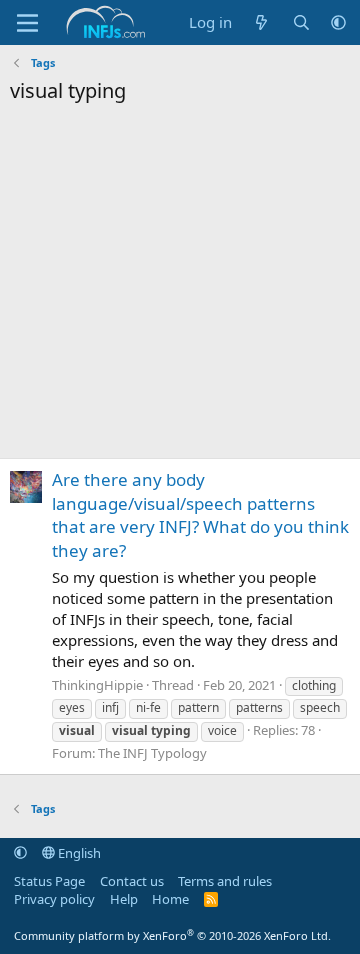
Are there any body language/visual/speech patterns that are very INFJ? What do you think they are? (200, 515)
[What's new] (261, 22)
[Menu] (27, 23)
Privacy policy (54, 899)
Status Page (49, 881)
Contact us (132, 881)
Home (170, 899)
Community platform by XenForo (172, 935)
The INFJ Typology (152, 753)
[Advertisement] (180, 286)
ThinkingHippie (97, 685)
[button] (338, 22)
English (78, 853)
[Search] (301, 22)
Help (124, 899)
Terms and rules (225, 881)
